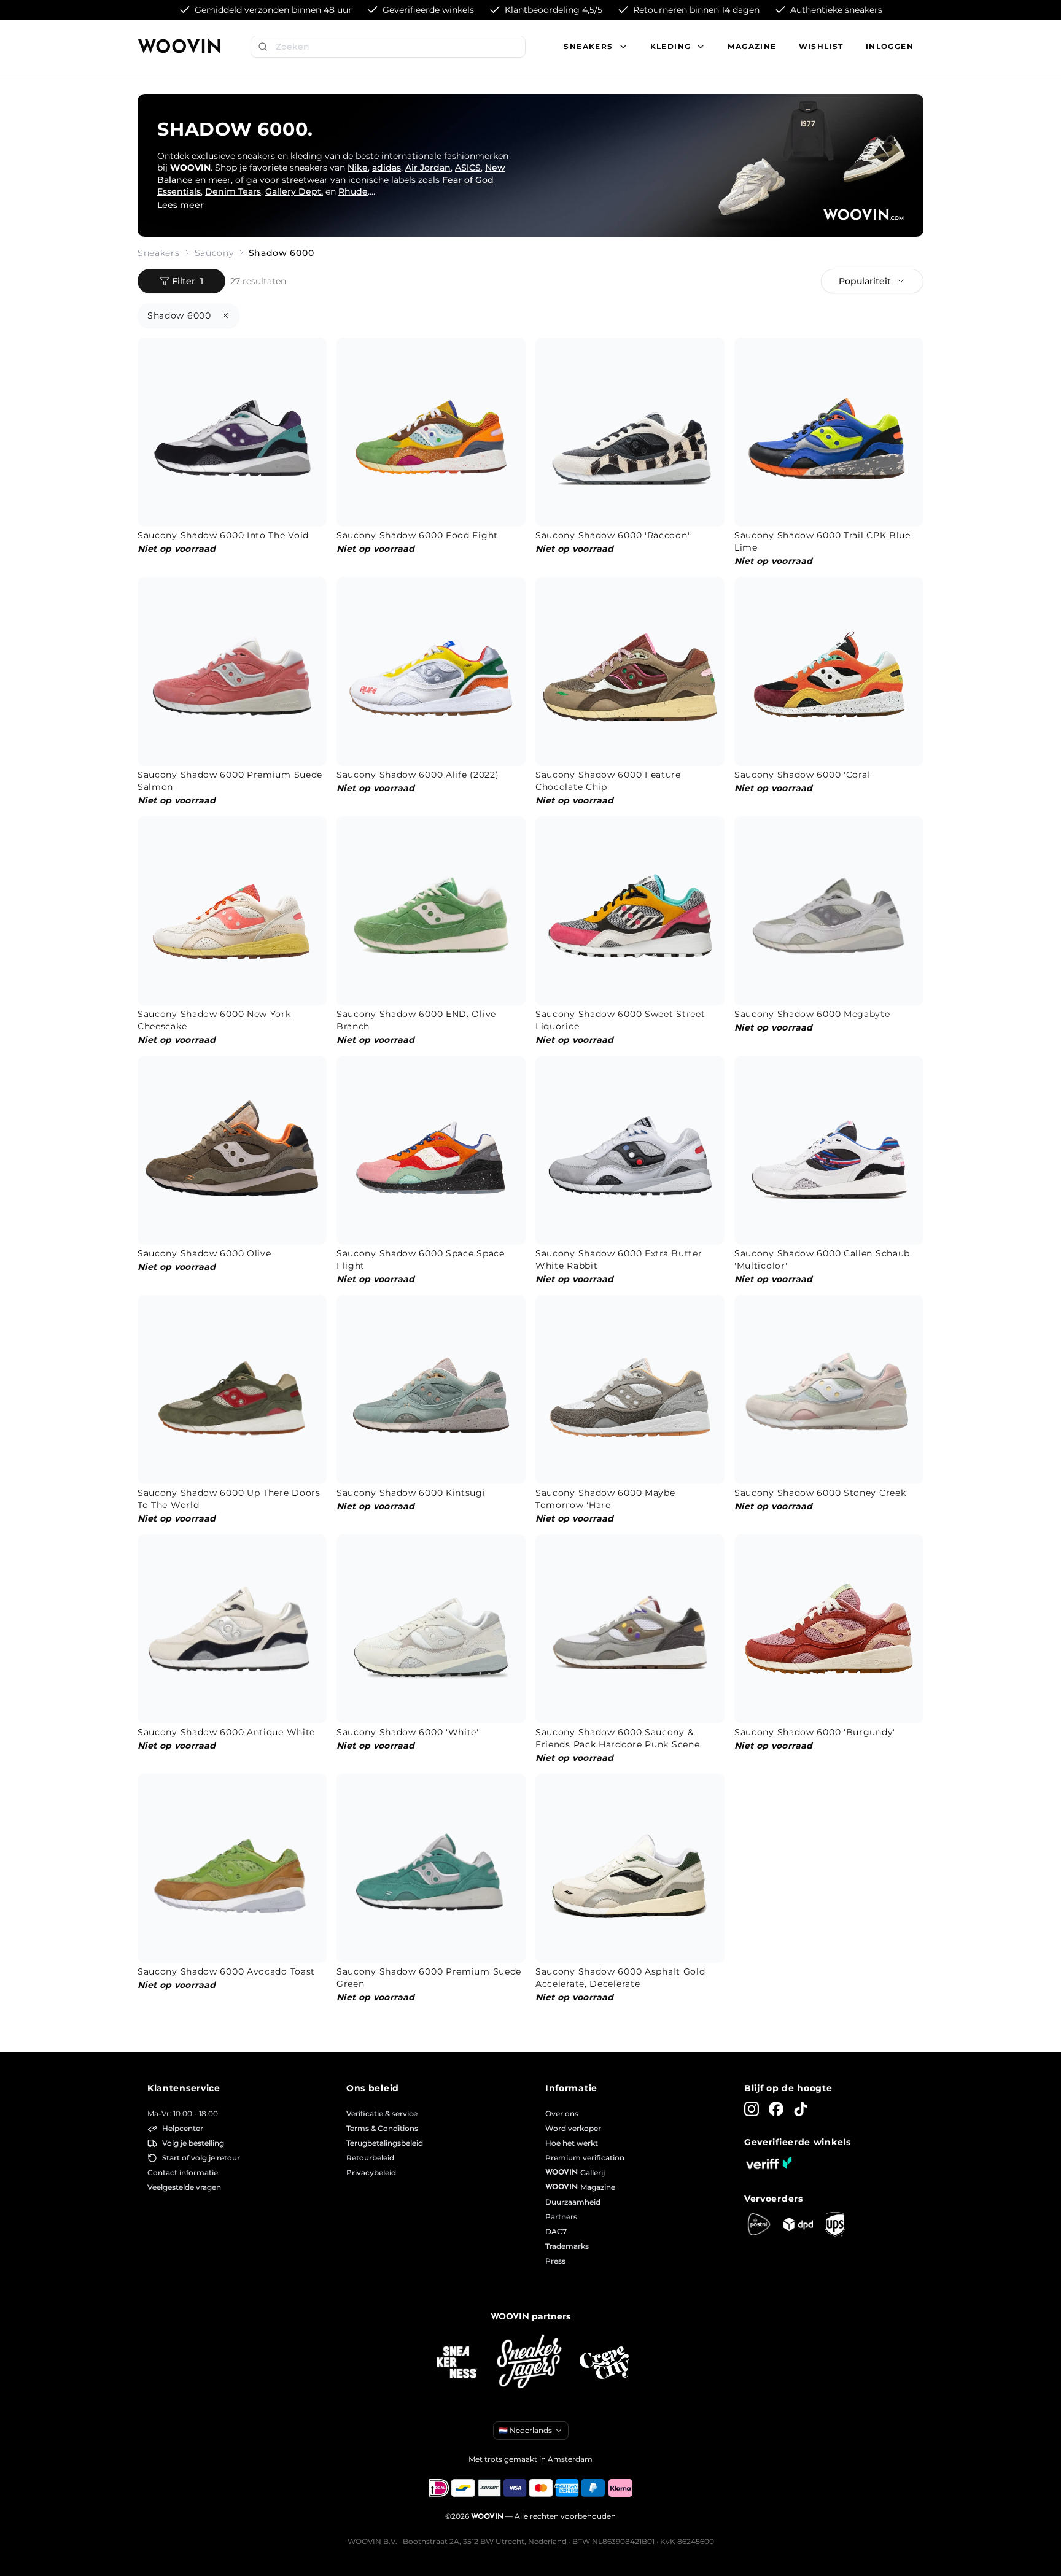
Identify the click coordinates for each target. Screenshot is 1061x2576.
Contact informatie (183, 2172)
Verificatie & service (382, 2114)
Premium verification (585, 2158)
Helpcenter (183, 2128)
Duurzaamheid (573, 2202)
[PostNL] (759, 2224)
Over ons (562, 2114)
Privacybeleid (371, 2172)
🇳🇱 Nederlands (525, 2430)
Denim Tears (233, 191)
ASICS (468, 168)
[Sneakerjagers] (530, 2363)
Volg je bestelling (193, 2143)
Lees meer (181, 205)
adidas (387, 168)
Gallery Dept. (294, 191)
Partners (561, 2217)
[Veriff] (769, 2163)
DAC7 (556, 2231)
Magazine (752, 46)
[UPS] (835, 2224)
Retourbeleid (370, 2158)
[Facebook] (776, 2109)
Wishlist (821, 46)
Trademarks (567, 2246)
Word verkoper (573, 2128)
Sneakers (159, 253)
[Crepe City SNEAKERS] (604, 2363)
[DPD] (798, 2224)
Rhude (353, 191)
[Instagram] (752, 2109)
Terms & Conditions (382, 2128)
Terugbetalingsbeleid (385, 2143)
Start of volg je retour (201, 2158)
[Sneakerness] (457, 2363)
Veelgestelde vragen (184, 2187)
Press (555, 2261)
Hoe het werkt (572, 2143)
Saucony (214, 253)
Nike (358, 168)
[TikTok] (801, 2109)
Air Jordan (428, 168)
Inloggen (890, 46)
